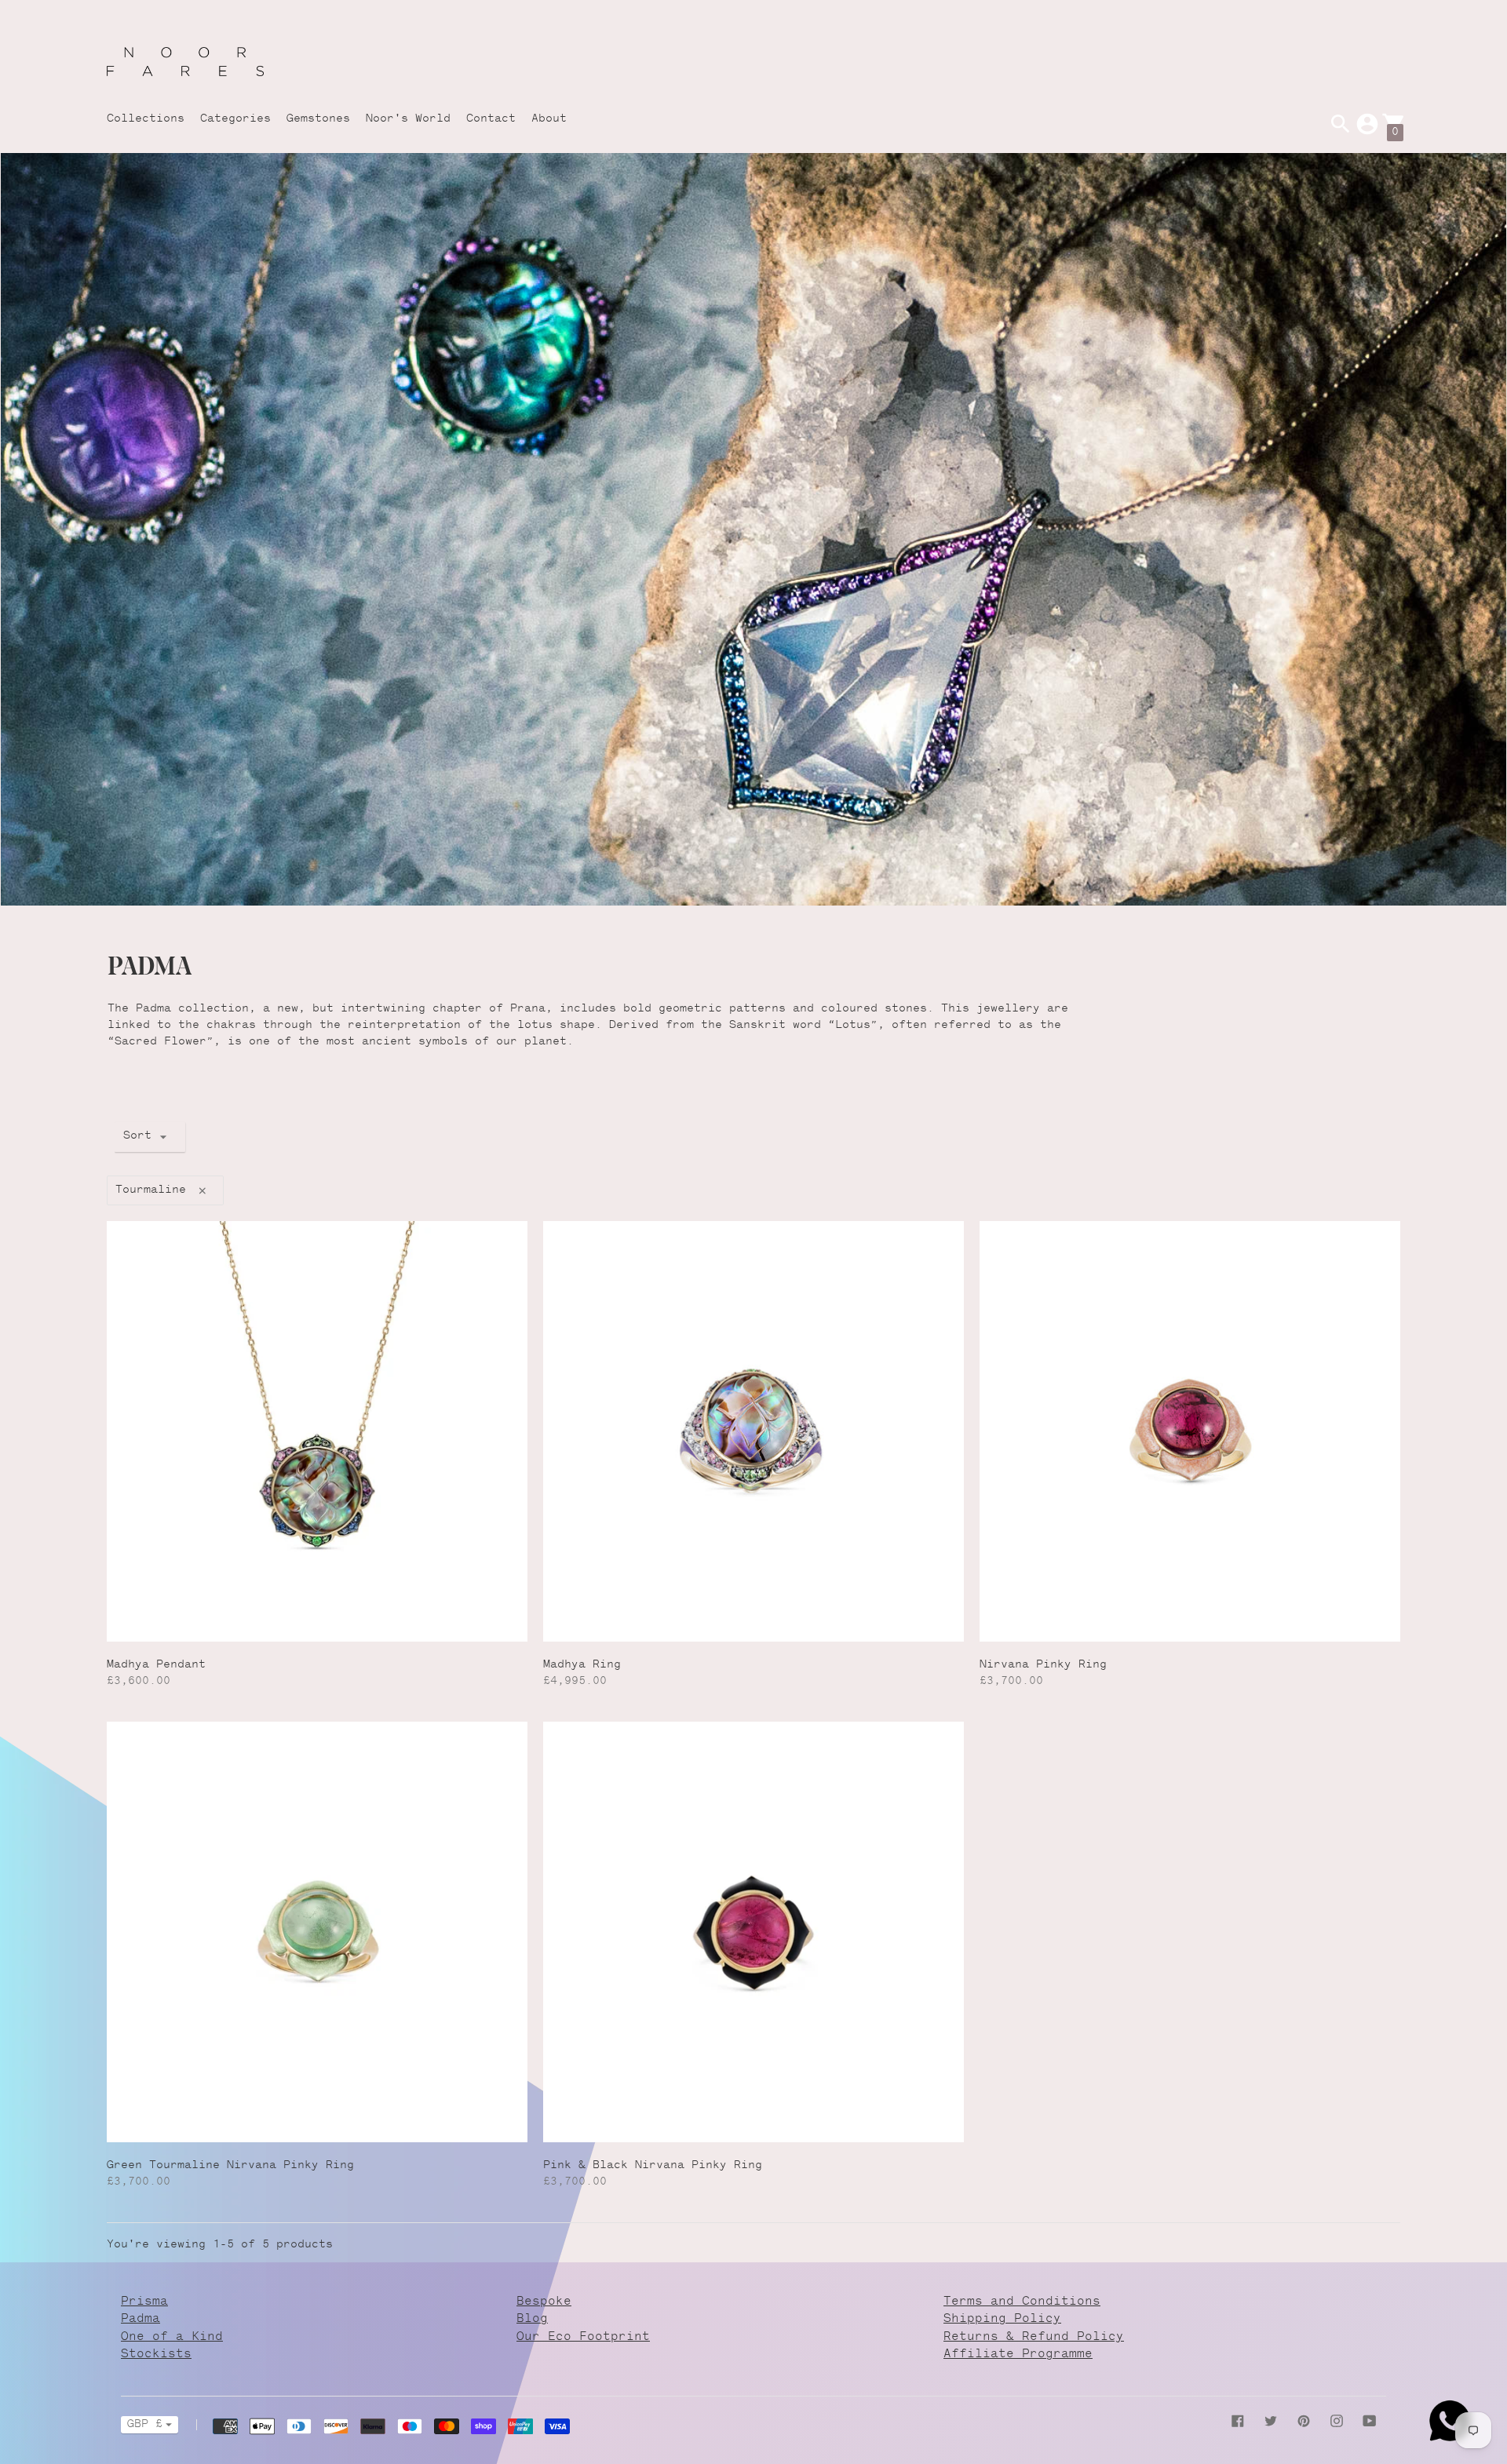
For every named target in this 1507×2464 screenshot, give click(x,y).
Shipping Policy (1002, 2319)
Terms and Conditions (1022, 2302)
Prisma (144, 2302)
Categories (235, 119)
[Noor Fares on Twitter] (1271, 2422)
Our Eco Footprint (583, 2337)
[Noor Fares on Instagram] (1337, 2422)
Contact (491, 119)
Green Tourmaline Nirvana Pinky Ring (230, 2166)
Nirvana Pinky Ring (1043, 1665)
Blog (532, 2319)
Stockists (156, 2355)
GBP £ (145, 2425)
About (549, 119)
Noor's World (408, 119)
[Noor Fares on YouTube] (1370, 2422)
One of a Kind (172, 2337)
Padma (140, 2319)
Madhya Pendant (156, 1665)
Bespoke (544, 2302)
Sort (137, 1136)
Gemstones (318, 119)
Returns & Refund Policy (1034, 2337)
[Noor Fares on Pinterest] (1304, 2422)
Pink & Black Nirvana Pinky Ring (653, 2166)
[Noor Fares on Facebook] (1238, 2422)
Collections (146, 119)
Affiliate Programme (1018, 2355)
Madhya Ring (582, 1665)
